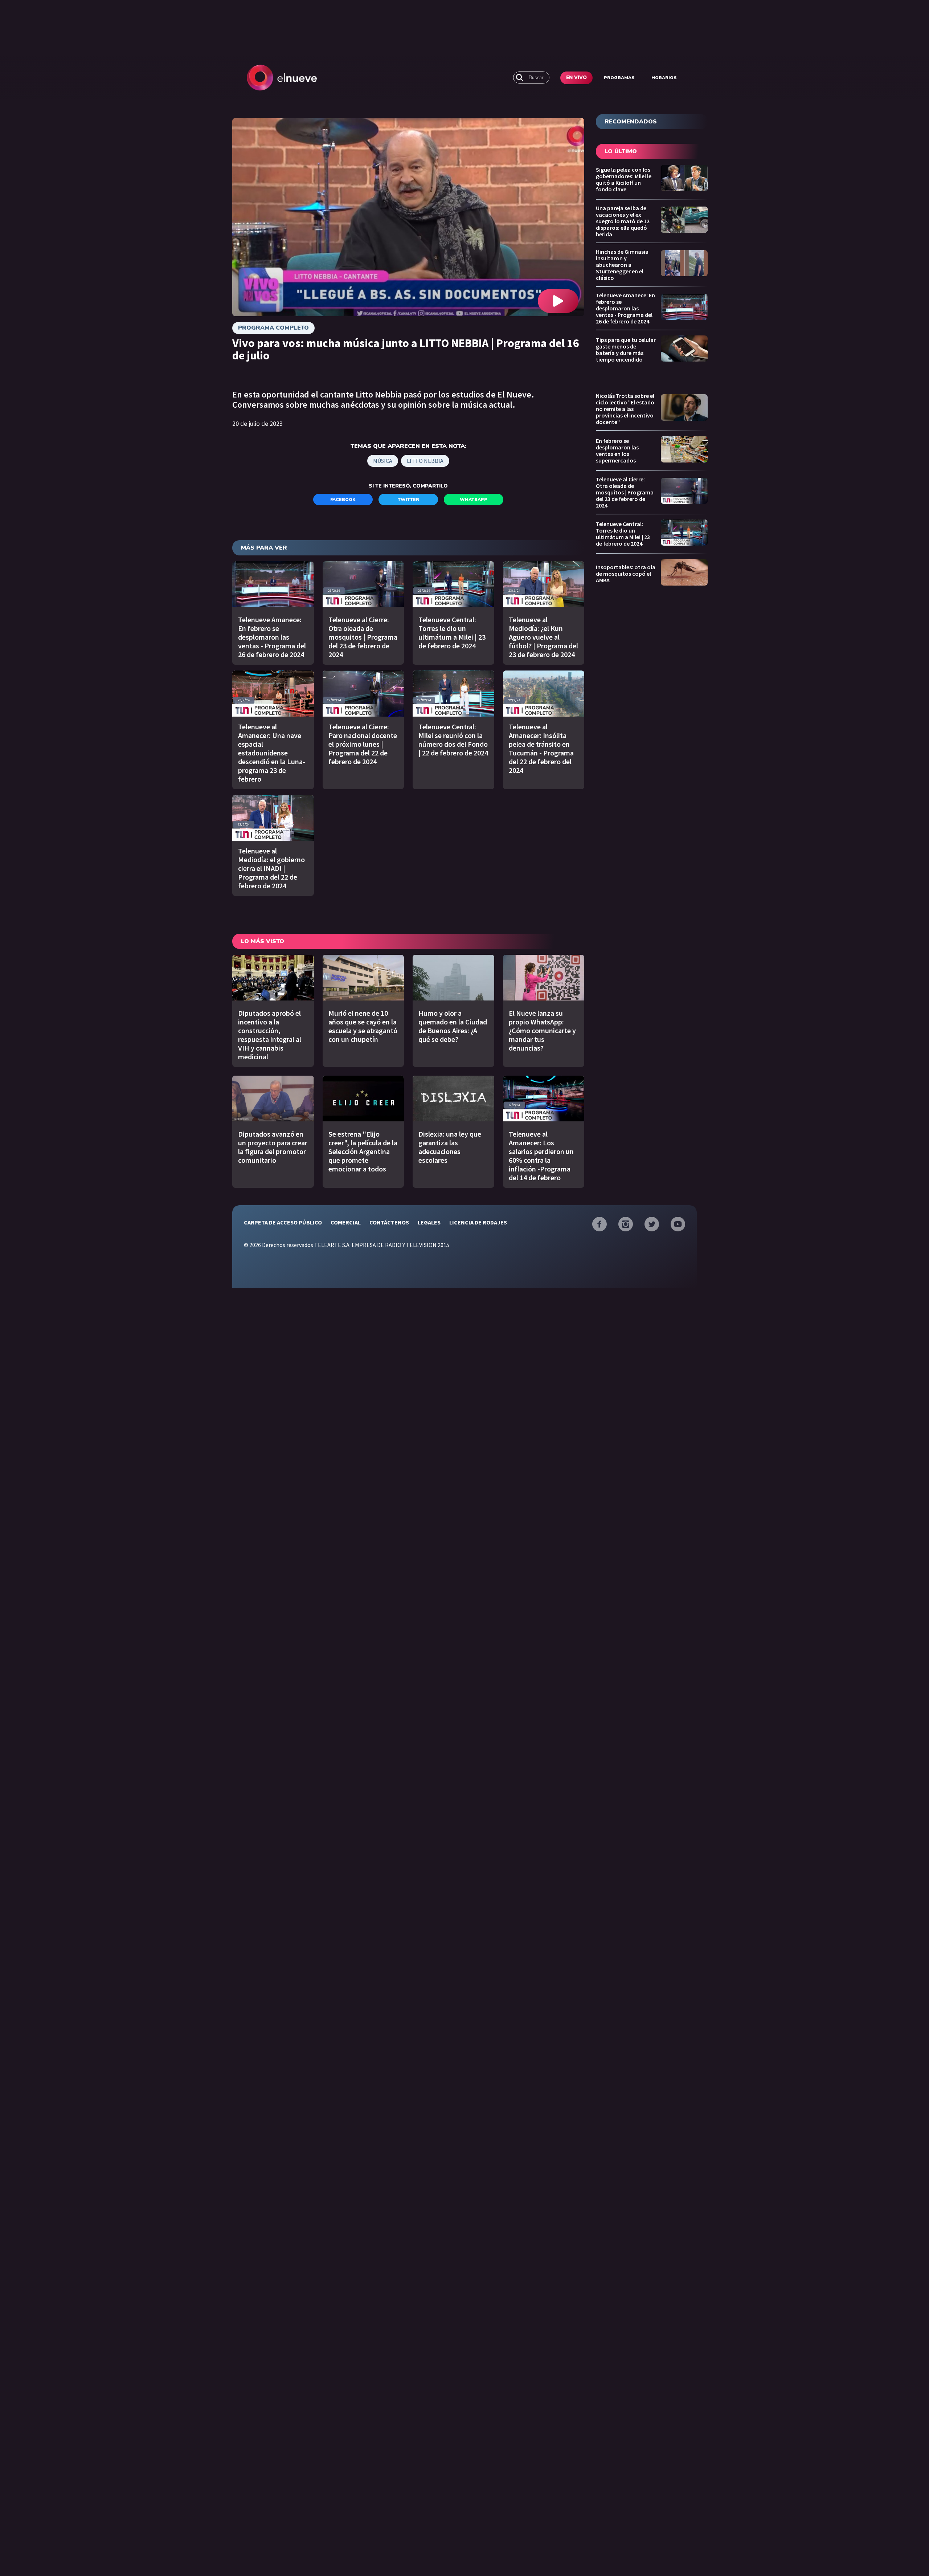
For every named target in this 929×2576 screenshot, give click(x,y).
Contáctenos (389, 1222)
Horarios (664, 78)
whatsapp (474, 500)
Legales (429, 1222)
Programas (619, 78)
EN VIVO (576, 78)
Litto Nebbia (425, 461)
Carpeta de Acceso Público (283, 1222)
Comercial (346, 1222)
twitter (408, 500)
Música (383, 461)
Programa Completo (273, 328)
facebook (343, 500)
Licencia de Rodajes (478, 1222)
